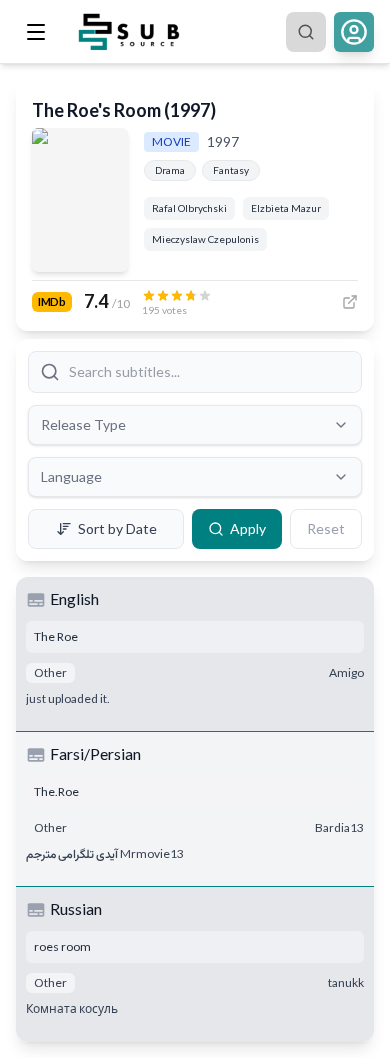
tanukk (346, 982)
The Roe (56, 636)
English (74, 598)
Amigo (346, 672)
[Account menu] (354, 32)
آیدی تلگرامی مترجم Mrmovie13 (105, 853)
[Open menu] (36, 32)
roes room (62, 946)
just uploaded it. (68, 698)
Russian (76, 908)
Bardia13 (339, 827)
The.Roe (56, 791)
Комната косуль (72, 1008)
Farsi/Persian (95, 753)
